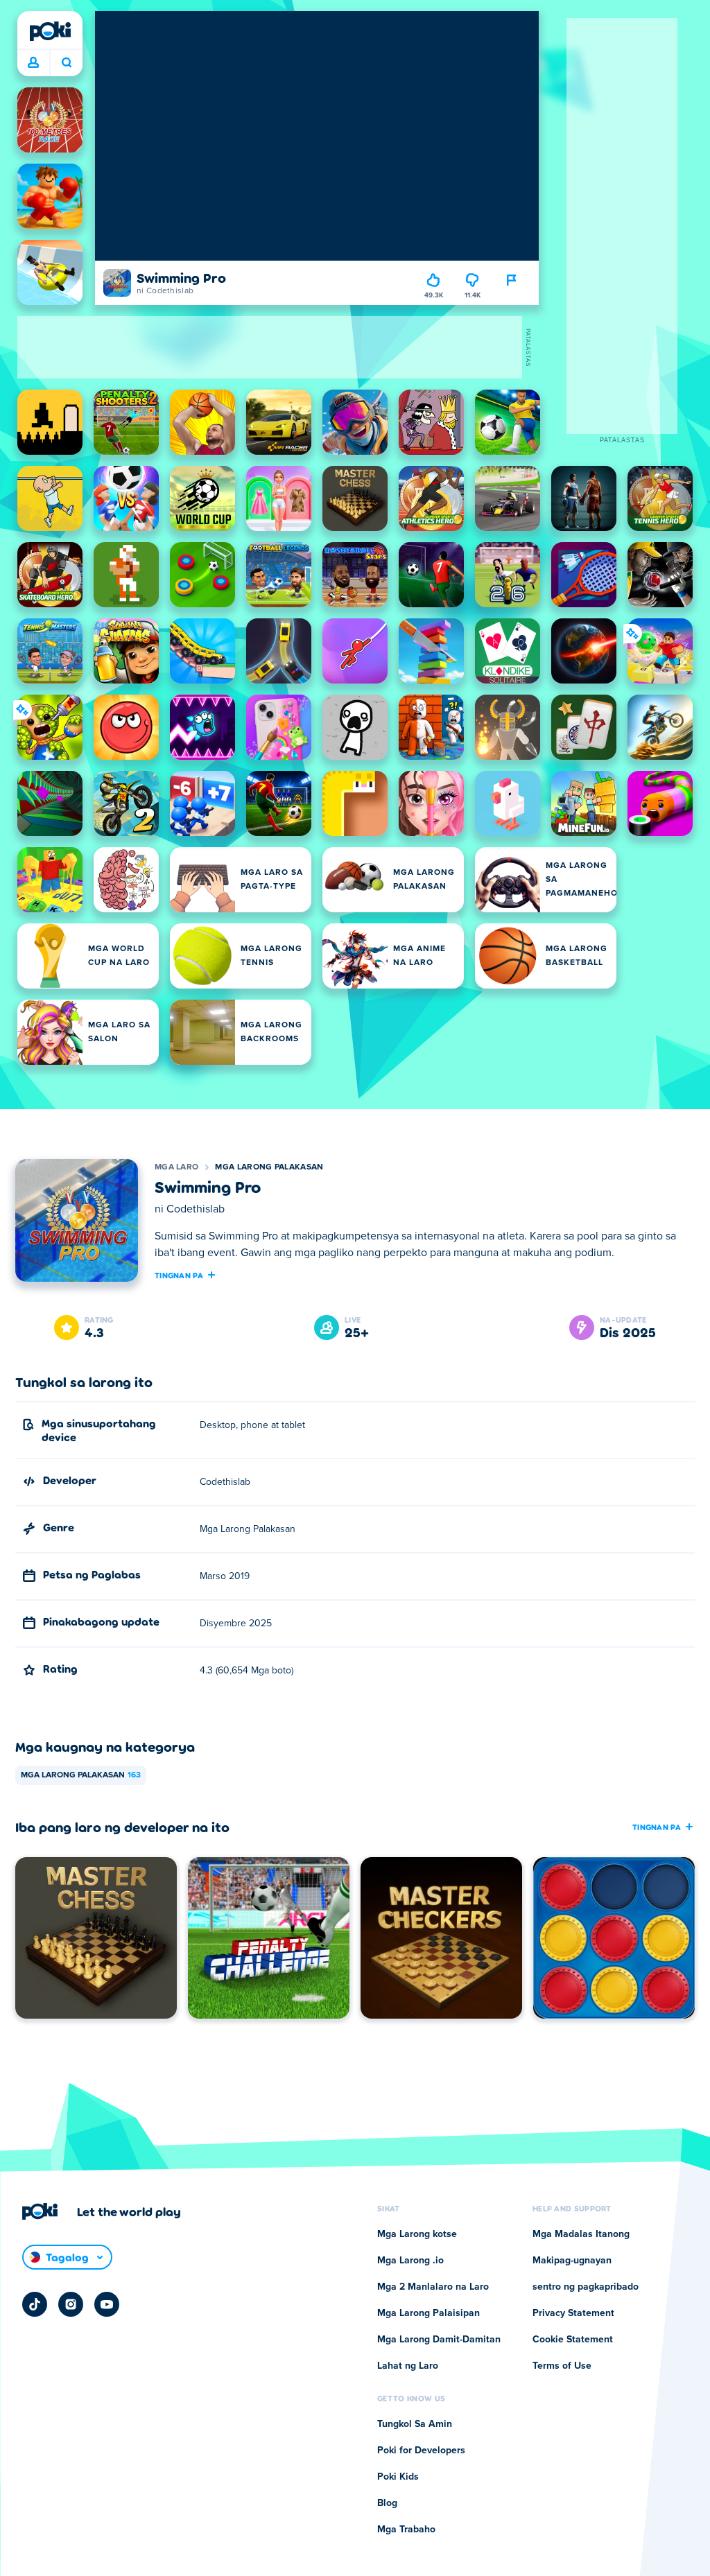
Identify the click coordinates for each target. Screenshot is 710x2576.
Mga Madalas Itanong (581, 2234)
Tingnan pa (179, 1275)
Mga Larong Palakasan (269, 1167)
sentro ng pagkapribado (586, 2287)
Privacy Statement (573, 2313)
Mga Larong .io (410, 2261)
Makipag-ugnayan (572, 2261)
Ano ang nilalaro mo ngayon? (66, 63)
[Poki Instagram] (71, 2304)
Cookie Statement (573, 2340)
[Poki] (50, 31)
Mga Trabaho (406, 2530)
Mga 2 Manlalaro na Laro (433, 2287)
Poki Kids (398, 2477)
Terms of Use (562, 2366)
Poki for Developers (421, 2451)
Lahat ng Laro (408, 2366)
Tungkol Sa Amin (415, 2424)
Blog (387, 2503)
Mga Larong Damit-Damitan (439, 2340)
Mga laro (176, 1167)
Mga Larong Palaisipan (428, 2313)
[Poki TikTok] (35, 2304)
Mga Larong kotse (417, 2234)
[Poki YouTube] (107, 2304)
